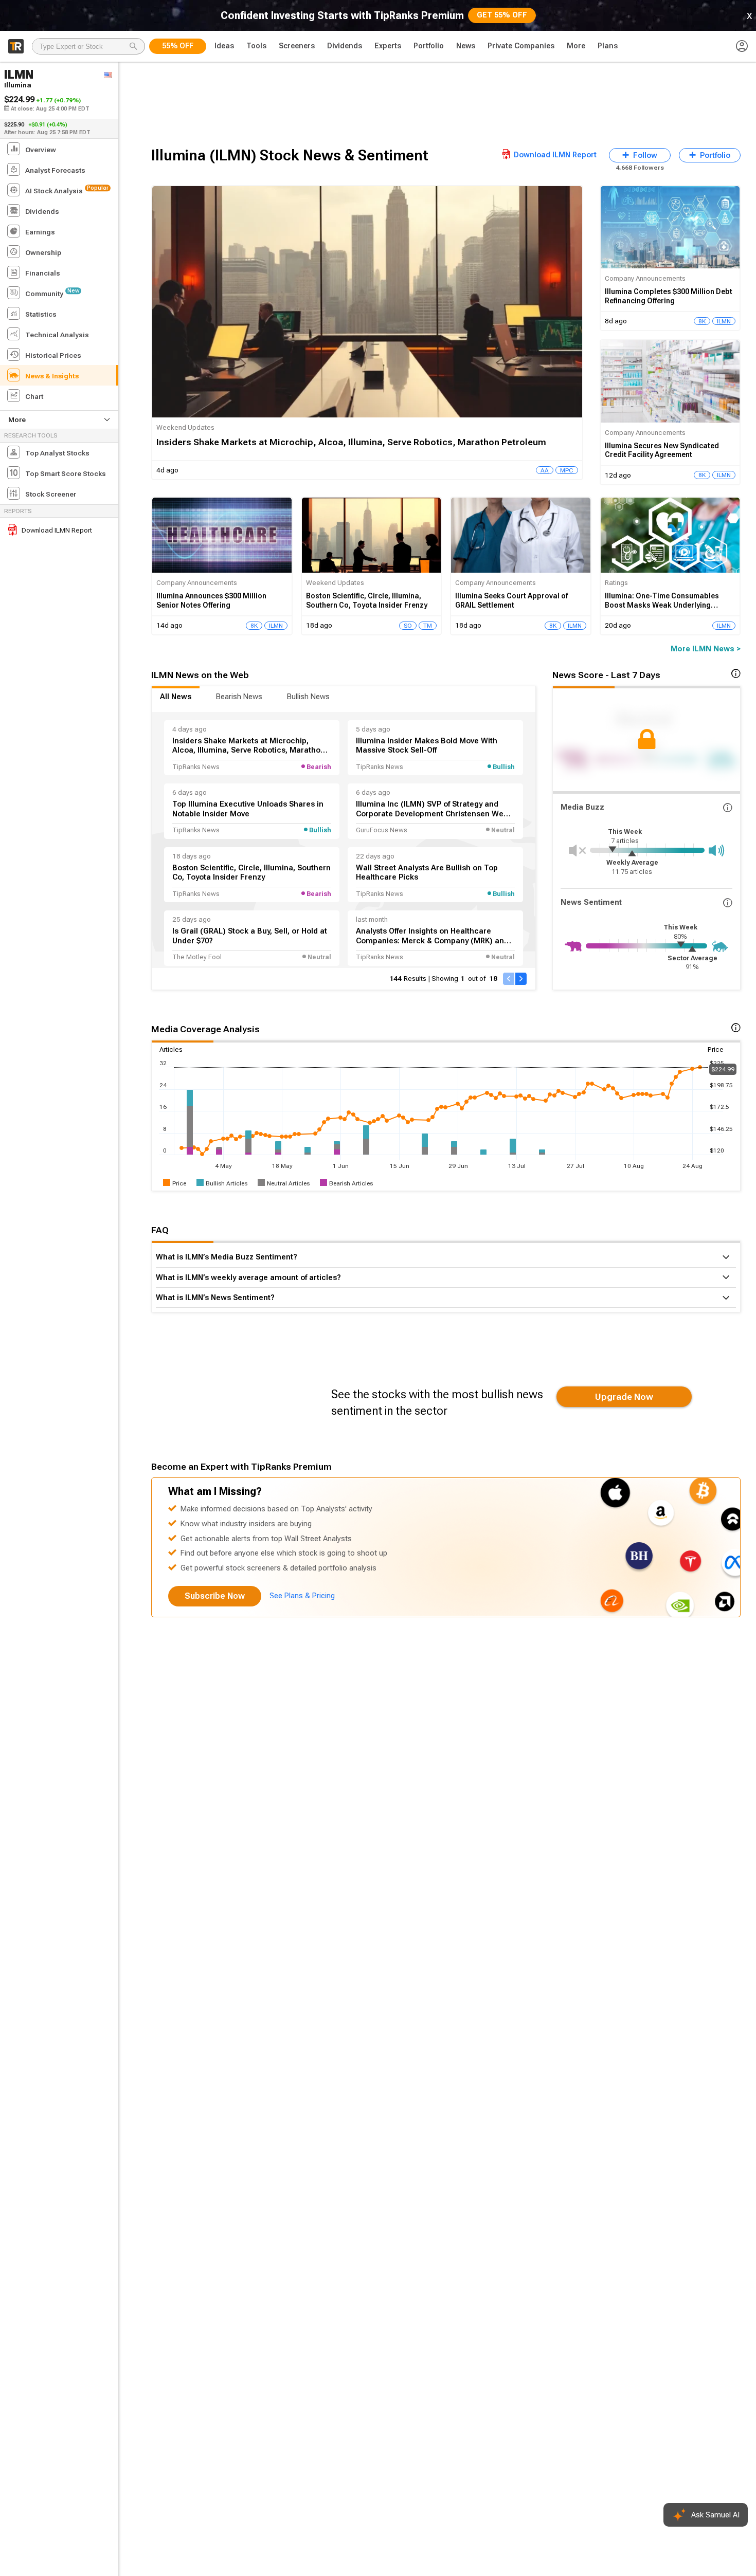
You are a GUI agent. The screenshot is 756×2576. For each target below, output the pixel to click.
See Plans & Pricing (302, 1596)
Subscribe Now (215, 1596)
